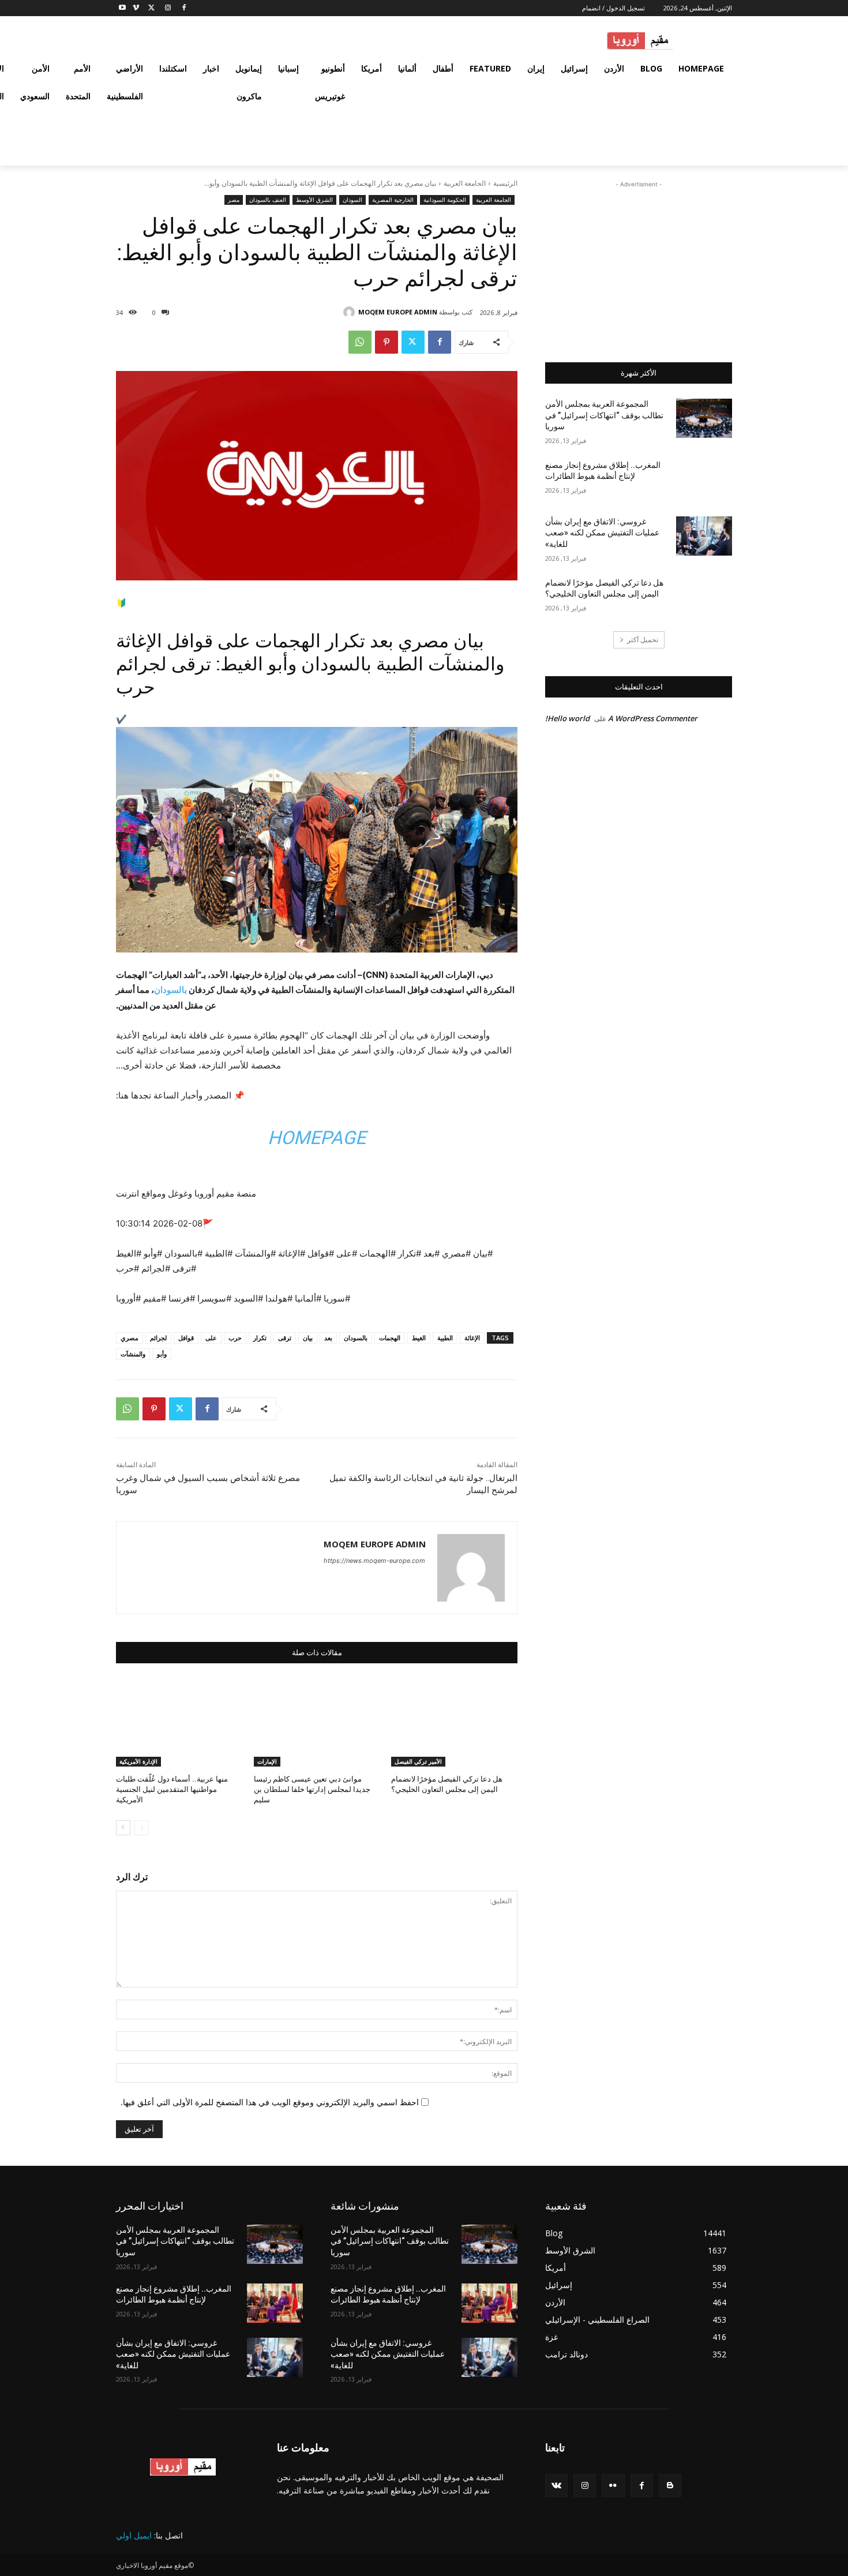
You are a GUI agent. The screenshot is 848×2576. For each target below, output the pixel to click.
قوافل (186, 1338)
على (211, 1338)
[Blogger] (670, 2485)
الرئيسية (505, 183)
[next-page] (123, 1828)
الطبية (445, 1338)
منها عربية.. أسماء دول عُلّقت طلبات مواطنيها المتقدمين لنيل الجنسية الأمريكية (172, 1789)
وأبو (162, 1354)
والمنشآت (133, 1354)
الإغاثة (472, 1338)
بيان (308, 1338)
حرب (235, 1338)
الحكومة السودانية (445, 200)
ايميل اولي (134, 2535)
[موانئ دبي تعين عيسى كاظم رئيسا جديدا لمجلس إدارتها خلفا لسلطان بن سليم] (317, 1722)
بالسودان (356, 1338)
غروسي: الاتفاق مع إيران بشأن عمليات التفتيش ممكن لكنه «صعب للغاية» (602, 533)
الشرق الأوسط (314, 200)
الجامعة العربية (465, 183)
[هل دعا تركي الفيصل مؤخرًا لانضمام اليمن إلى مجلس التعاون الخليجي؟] (454, 1722)
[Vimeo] (136, 8)
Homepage (317, 1138)
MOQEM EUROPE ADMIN (398, 312)
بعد (328, 1338)
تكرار (260, 1338)
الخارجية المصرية (393, 200)
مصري (130, 1338)
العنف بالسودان (268, 200)
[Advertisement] (639, 263)
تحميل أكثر (643, 640)
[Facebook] (184, 8)
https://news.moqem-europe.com (374, 1561)
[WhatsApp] (360, 342)
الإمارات (267, 1761)
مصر (234, 200)
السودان (352, 200)
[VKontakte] (556, 2485)
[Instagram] (168, 8)
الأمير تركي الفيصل (418, 1761)
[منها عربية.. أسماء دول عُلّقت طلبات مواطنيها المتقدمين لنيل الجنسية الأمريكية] (179, 1722)
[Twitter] (152, 8)
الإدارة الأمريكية (138, 1761)
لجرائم (158, 1338)
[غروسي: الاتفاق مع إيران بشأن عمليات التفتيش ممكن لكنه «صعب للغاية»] (704, 536)
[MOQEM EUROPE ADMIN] (351, 312)
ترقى (285, 1338)
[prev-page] (142, 1828)
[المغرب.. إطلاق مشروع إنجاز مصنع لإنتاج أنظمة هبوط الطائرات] (704, 479)
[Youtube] (123, 8)
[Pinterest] (387, 342)
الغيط (419, 1338)
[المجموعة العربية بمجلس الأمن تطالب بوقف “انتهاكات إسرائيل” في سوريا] (704, 418)
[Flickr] (613, 2485)
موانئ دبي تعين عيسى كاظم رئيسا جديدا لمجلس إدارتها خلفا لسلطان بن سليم (312, 1789)
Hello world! (567, 718)
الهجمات (390, 1338)
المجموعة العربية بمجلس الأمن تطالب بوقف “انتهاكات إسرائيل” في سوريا (604, 415)
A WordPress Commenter (653, 718)
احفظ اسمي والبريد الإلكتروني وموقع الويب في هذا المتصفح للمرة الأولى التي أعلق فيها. (270, 2102)
